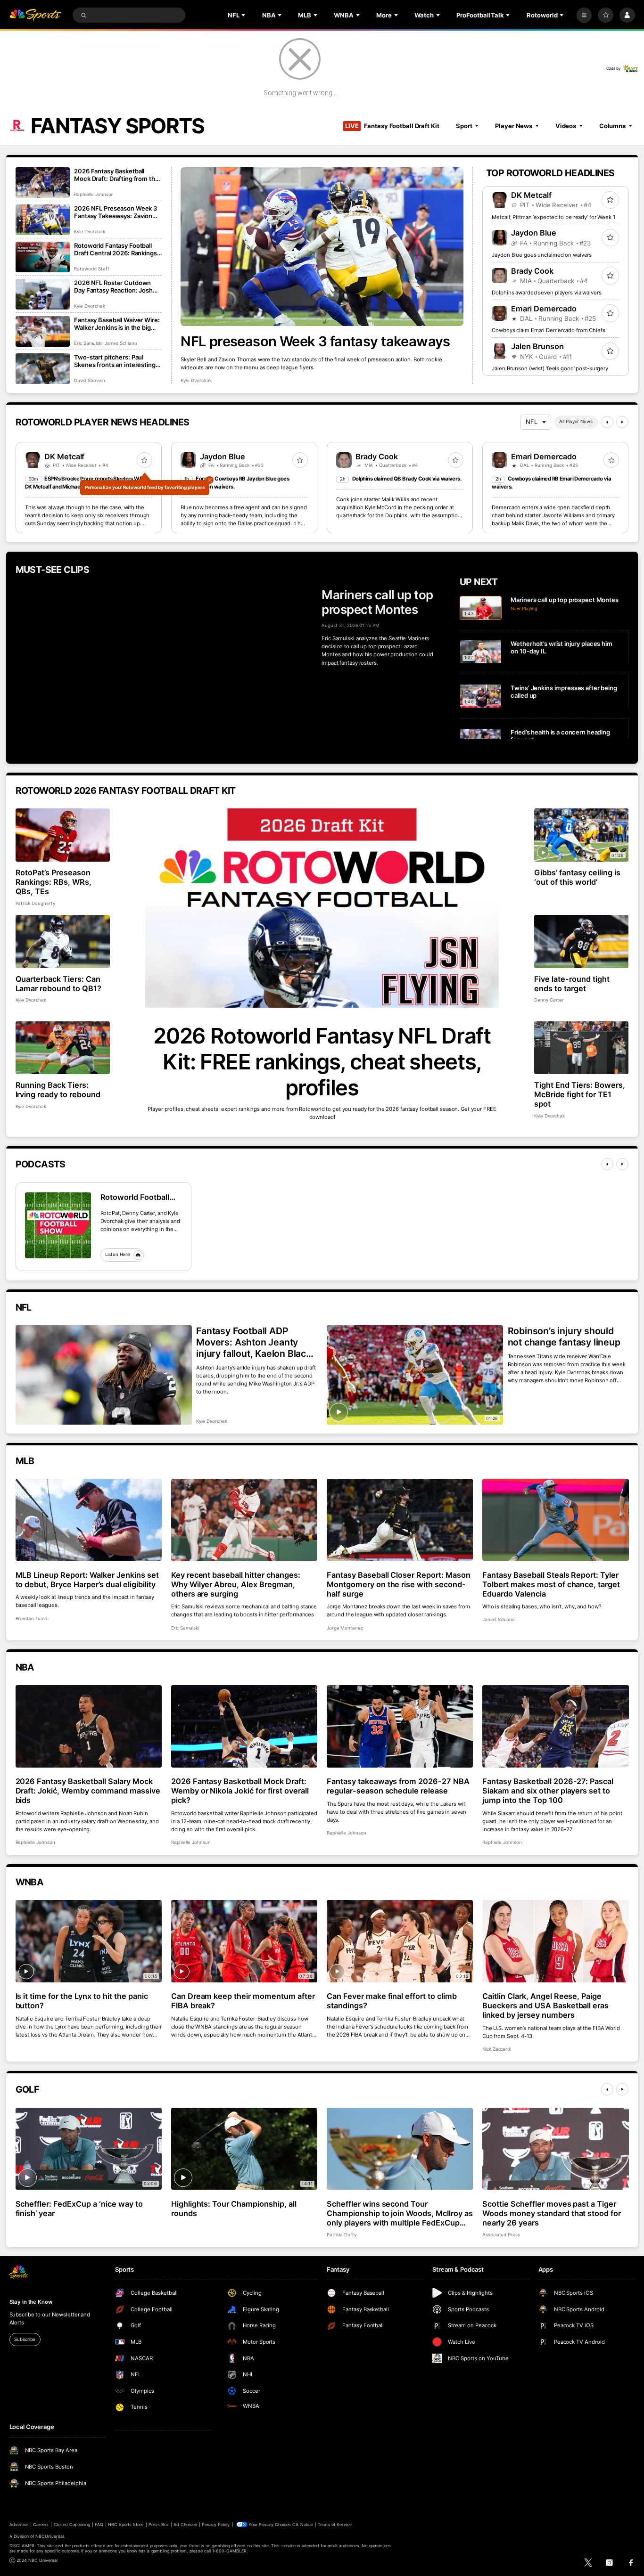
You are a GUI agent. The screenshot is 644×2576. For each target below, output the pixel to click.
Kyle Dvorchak (196, 380)
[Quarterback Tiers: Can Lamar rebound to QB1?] (63, 942)
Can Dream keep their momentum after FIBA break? (243, 2001)
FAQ (99, 2524)
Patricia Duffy (342, 2235)
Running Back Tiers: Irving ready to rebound (58, 1090)
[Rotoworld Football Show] (58, 1225)
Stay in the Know (31, 2302)
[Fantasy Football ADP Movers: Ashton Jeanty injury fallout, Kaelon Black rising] (104, 1375)
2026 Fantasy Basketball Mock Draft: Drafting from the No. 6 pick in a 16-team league (117, 175)
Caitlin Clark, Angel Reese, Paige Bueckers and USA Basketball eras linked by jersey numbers (545, 2005)
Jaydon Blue (534, 233)
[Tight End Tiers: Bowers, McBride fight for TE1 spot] (582, 1048)
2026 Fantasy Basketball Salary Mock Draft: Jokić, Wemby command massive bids (88, 1791)
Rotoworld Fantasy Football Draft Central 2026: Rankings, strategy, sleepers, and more (116, 249)
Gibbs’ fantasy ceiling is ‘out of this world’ (577, 877)
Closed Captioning (72, 2524)
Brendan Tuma (31, 1618)
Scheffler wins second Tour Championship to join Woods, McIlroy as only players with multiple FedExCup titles (400, 2213)
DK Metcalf (531, 195)
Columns (612, 126)
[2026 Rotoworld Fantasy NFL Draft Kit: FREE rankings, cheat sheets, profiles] (322, 908)
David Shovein (89, 380)
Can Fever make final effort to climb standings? (392, 2001)
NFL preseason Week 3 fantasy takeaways (315, 341)
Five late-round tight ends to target (572, 984)
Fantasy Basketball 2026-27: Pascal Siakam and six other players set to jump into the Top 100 (548, 1791)
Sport (464, 126)
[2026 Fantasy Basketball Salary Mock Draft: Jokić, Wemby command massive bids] (89, 1726)
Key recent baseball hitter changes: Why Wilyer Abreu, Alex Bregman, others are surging (236, 1584)
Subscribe (25, 2339)
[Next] (622, 422)
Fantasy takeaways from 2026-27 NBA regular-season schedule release (398, 1786)
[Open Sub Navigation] (244, 15)
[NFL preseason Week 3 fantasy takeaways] (322, 247)
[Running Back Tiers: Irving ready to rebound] (63, 1048)
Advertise (19, 2524)
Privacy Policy (216, 2524)
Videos (566, 126)
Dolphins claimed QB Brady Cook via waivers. (407, 479)
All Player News (576, 421)
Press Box (159, 2524)
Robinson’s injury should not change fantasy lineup (564, 1337)
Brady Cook (532, 271)
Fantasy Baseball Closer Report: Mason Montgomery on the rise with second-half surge (399, 1584)
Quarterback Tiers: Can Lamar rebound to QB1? (59, 984)
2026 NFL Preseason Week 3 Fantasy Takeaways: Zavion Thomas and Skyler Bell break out (116, 212)
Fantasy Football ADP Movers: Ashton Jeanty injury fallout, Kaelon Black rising (254, 1342)
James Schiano (121, 343)
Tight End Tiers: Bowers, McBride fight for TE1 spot (580, 1094)
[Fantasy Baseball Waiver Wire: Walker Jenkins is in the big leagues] (43, 331)
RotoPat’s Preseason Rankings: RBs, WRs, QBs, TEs (54, 882)
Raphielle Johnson (94, 194)
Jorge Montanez (345, 1628)
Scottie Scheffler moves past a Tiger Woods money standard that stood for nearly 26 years (552, 2213)
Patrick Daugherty (35, 903)
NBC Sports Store (126, 2524)
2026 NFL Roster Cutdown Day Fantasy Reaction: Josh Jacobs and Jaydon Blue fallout (113, 286)
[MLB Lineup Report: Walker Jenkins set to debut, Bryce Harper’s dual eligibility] (89, 1520)
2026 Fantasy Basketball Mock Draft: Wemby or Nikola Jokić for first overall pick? (240, 1791)
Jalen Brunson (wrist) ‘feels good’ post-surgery (550, 368)
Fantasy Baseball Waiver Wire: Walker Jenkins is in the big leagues (117, 324)
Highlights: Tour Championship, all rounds (234, 2209)
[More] (584, 15)
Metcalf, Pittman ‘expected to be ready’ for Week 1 (553, 217)
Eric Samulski (88, 343)
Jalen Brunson (537, 346)
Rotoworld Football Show (135, 1197)
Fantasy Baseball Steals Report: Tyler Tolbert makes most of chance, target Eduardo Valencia (551, 1584)
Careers (41, 2524)
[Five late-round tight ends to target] (582, 942)
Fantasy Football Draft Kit (392, 126)
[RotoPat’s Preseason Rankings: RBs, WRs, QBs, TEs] (63, 835)
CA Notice (302, 2524)
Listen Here (118, 1254)
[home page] (36, 15)
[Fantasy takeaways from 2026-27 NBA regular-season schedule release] (400, 1726)
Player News (514, 126)
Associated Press (501, 2235)
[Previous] (607, 422)
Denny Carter (549, 1000)
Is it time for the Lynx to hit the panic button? (82, 2001)
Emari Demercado (544, 309)
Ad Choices (185, 2524)
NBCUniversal (50, 2536)
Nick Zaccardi (497, 2049)
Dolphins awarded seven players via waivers (546, 293)
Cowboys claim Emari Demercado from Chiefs (548, 330)
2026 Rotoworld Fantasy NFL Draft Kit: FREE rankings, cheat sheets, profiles (322, 1062)
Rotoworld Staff (91, 269)
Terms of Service (335, 2524)
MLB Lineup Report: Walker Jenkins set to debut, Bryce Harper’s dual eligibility (87, 1580)
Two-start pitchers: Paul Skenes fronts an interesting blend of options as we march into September (116, 361)
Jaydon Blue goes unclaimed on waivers (542, 255)
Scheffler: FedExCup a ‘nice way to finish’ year (79, 2209)
